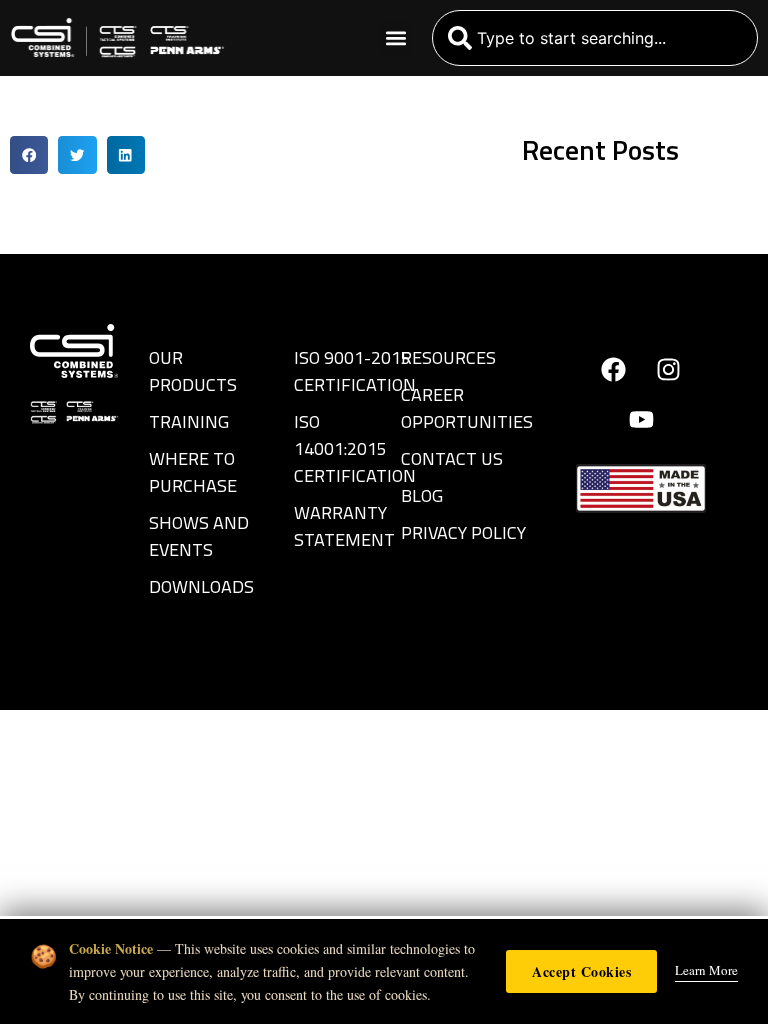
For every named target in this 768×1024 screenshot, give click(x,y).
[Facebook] (614, 369)
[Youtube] (641, 419)
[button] (395, 38)
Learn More (706, 970)
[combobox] (595, 38)
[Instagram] (669, 369)
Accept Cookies (581, 971)
